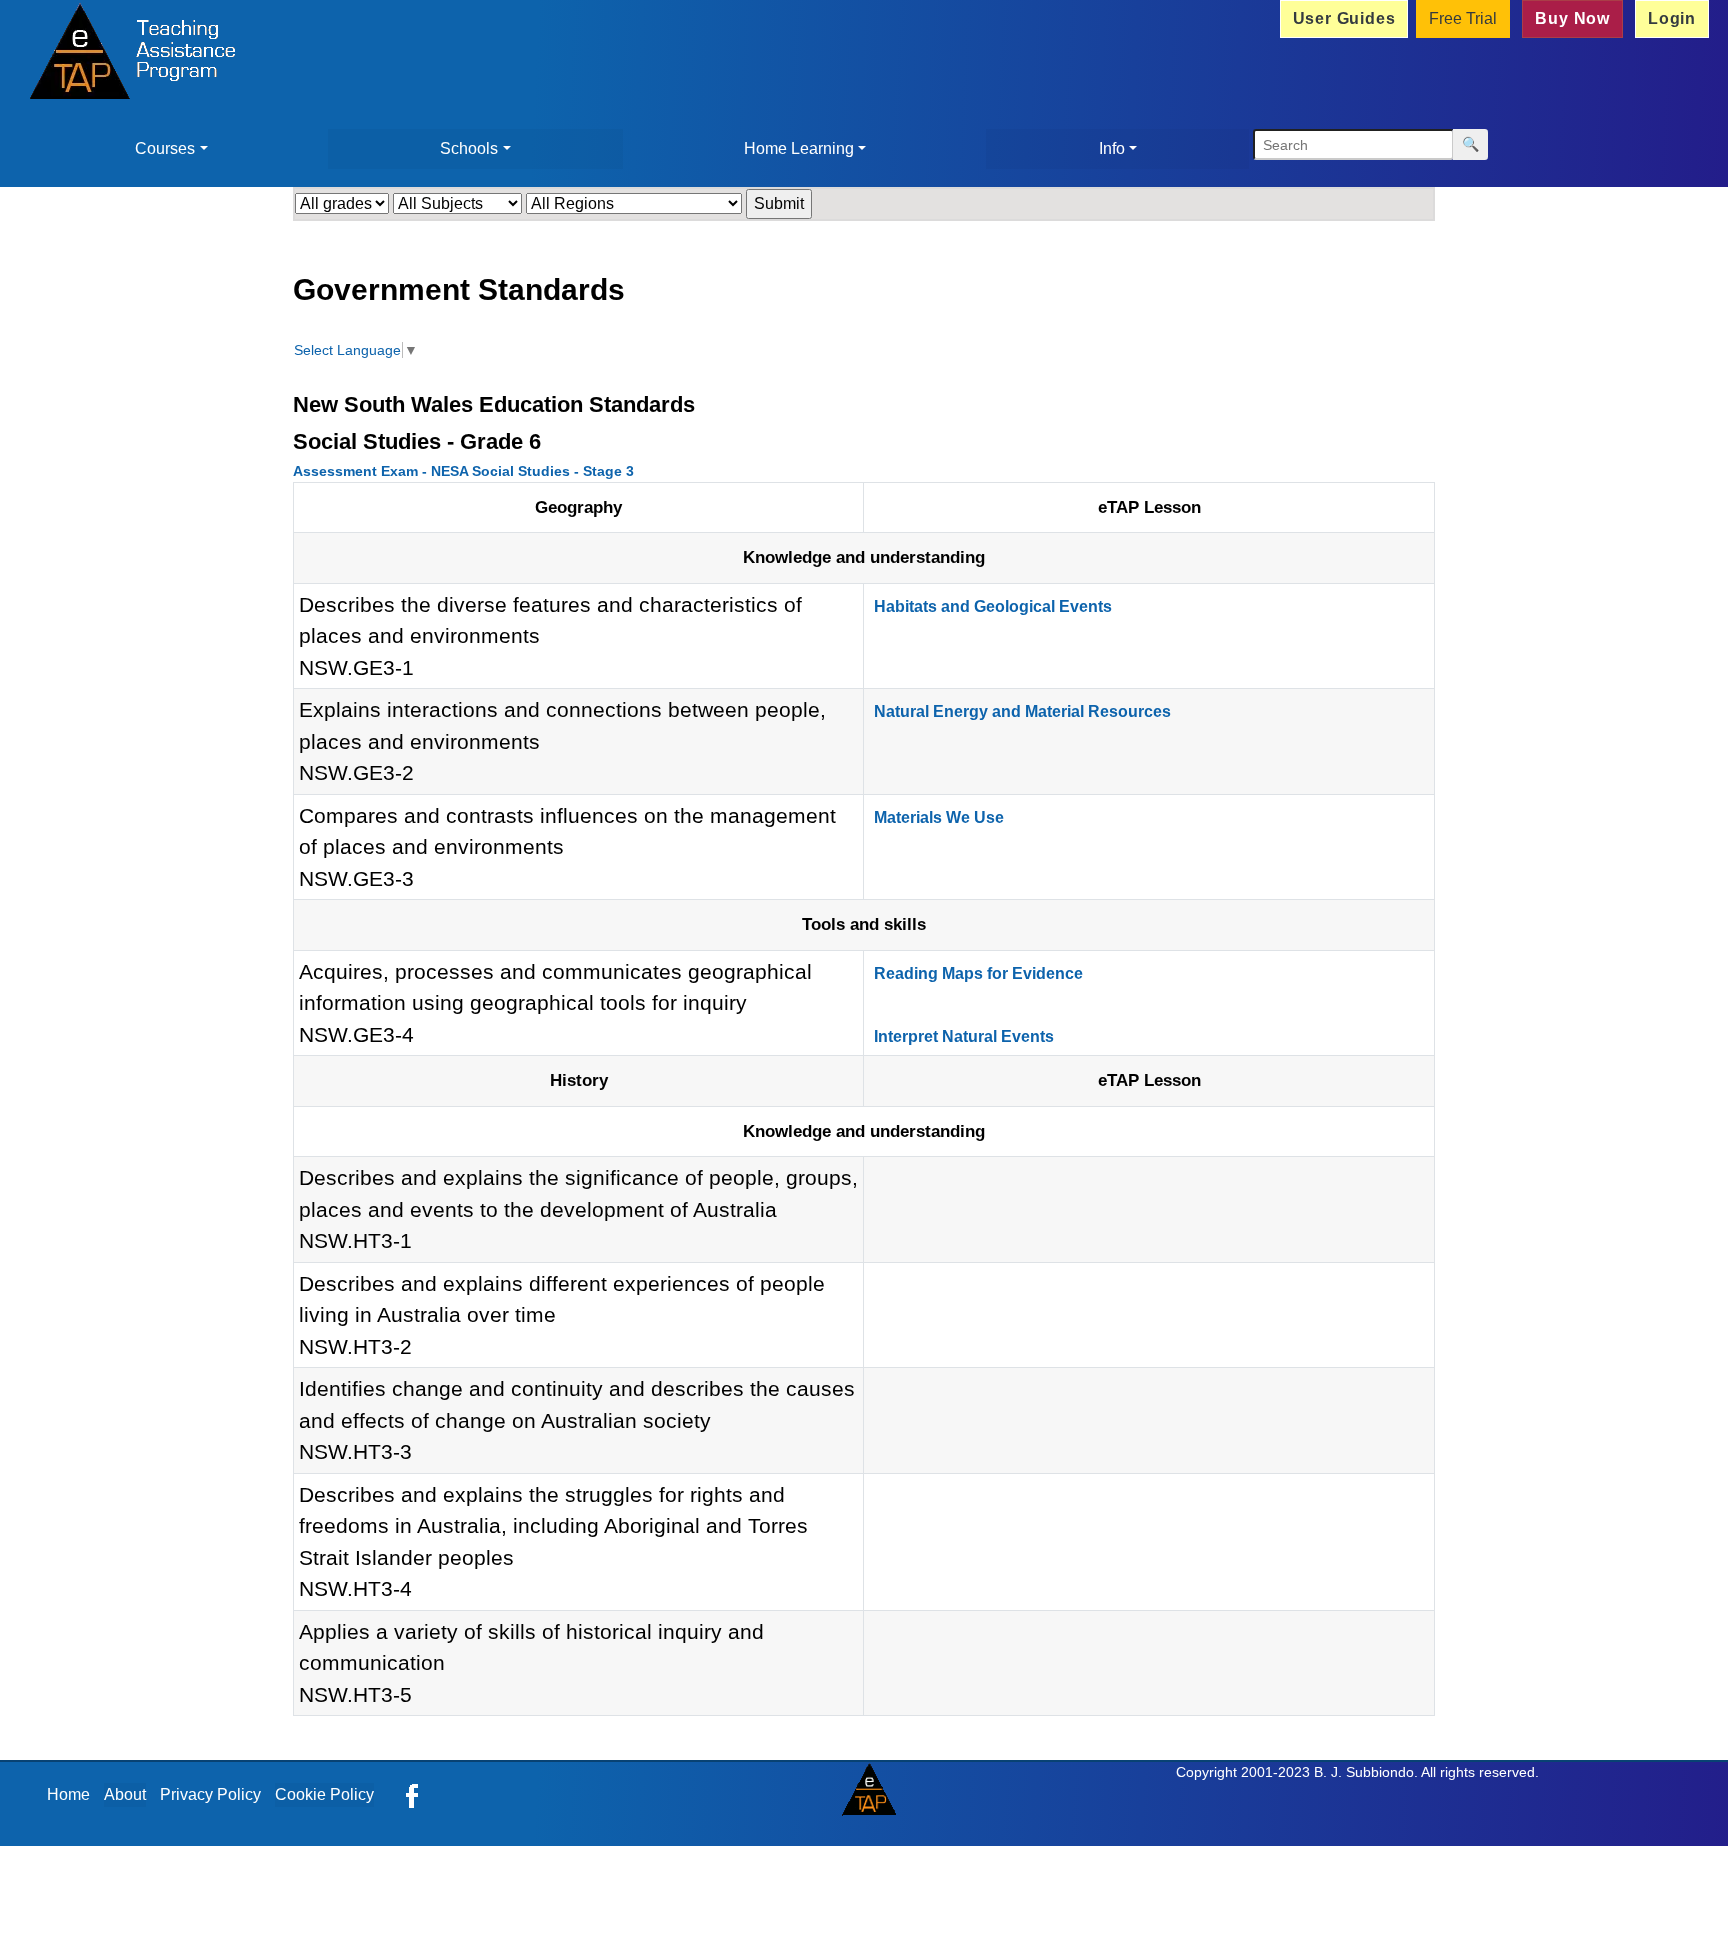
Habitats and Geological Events (993, 606)
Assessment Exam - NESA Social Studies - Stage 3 (463, 471)
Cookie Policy (324, 1794)
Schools (469, 148)
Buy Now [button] (1572, 18)
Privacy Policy (210, 1794)
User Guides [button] (1344, 18)
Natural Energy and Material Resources (1022, 711)
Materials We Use (939, 817)
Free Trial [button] (1463, 18)
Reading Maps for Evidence (978, 973)
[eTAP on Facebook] (412, 1794)
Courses (165, 148)
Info (1112, 148)
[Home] (127, 54)
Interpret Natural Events (964, 1036)
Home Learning (799, 148)
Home (68, 1794)
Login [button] (1672, 18)
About (125, 1794)
